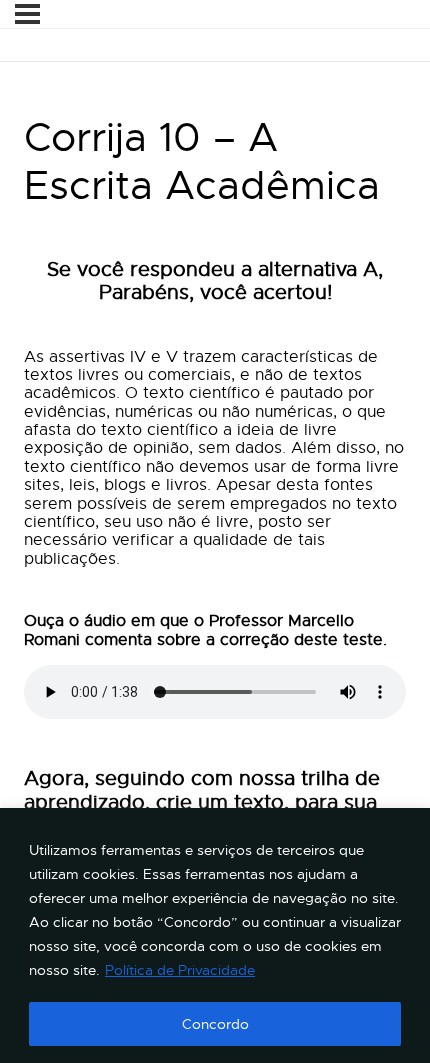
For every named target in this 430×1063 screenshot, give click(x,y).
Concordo (215, 1024)
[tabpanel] (215, 547)
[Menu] (27, 14)
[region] (215, 935)
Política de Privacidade (180, 970)
